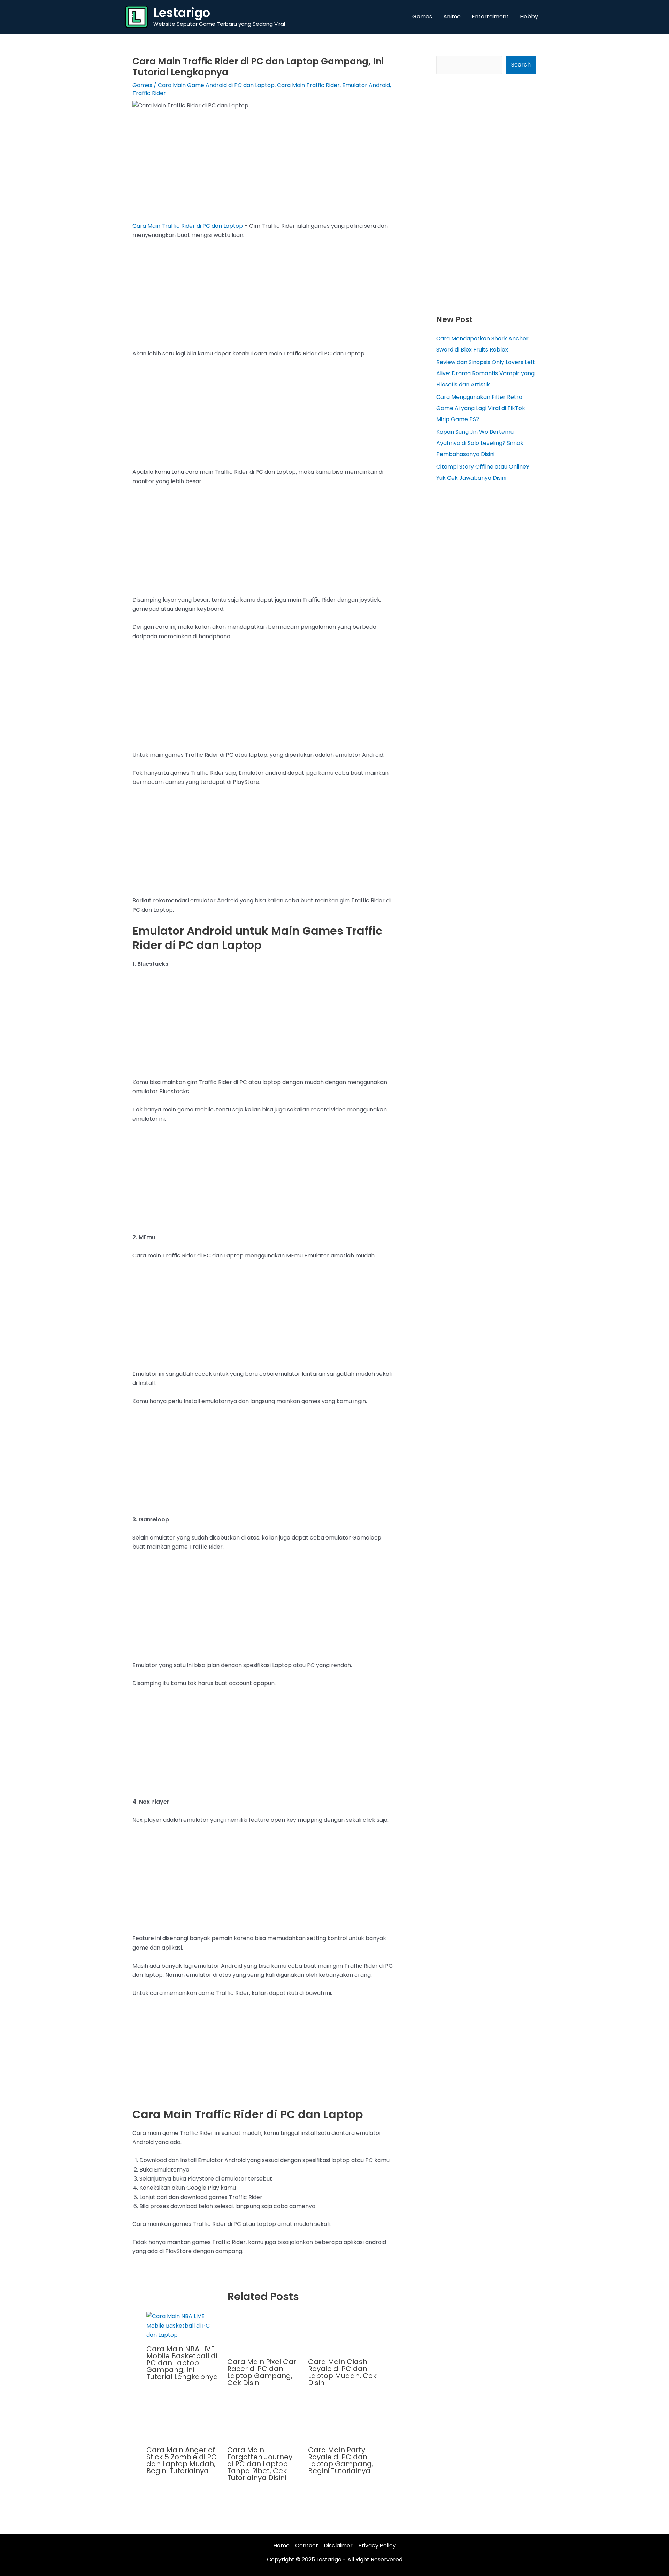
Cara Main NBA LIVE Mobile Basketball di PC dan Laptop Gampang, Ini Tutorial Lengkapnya (182, 2363)
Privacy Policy (377, 2546)
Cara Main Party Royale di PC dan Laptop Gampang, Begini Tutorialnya (341, 2460)
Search (521, 65)
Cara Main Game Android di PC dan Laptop (216, 85)
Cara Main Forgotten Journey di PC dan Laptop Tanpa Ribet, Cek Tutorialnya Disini (260, 2464)
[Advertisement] (263, 170)
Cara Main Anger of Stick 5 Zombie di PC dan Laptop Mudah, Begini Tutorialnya (182, 2460)
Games (142, 85)
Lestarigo (182, 13)
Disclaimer (338, 2546)
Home (281, 2546)
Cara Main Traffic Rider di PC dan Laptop (188, 226)
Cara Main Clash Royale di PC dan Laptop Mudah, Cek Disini (342, 2372)
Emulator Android (366, 85)
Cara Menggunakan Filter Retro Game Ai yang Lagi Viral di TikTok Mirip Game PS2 (481, 408)
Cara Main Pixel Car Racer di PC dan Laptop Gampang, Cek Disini (262, 2372)
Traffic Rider (149, 93)
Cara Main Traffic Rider (308, 85)
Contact (307, 2546)
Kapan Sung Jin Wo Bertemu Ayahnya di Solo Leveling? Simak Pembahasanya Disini (480, 443)
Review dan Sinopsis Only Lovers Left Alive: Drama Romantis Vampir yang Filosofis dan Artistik (486, 373)
